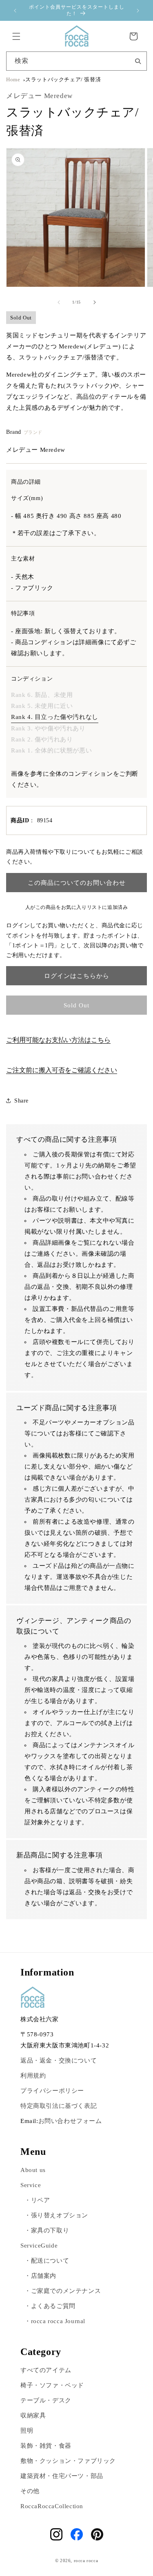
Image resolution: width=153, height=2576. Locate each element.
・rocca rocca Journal (55, 2321)
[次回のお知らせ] (138, 11)
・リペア (37, 2200)
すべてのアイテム (46, 2370)
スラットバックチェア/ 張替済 (63, 80)
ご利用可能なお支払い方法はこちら (58, 1040)
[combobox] (76, 61)
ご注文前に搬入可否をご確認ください (62, 1070)
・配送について (47, 2261)
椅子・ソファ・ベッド (52, 2385)
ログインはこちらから (77, 976)
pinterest (97, 2534)
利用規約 (33, 2076)
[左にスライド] (59, 302)
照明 (27, 2431)
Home (13, 80)
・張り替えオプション (56, 2215)
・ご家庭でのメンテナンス (63, 2291)
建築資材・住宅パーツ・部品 (62, 2476)
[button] (16, 36)
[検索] (138, 60)
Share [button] (21, 1101)
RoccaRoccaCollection (52, 2506)
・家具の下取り (47, 2230)
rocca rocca (86, 2560)
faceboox (77, 2534)
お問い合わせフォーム (70, 2121)
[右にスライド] (95, 302)
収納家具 (33, 2415)
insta (56, 2534)
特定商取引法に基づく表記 (59, 2106)
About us (33, 2170)
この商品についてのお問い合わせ (77, 883)
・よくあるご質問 (50, 2306)
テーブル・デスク (46, 2400)
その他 (30, 2491)
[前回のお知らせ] (15, 11)
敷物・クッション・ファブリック (68, 2461)
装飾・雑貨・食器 (46, 2446)
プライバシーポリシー (52, 2091)
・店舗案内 (40, 2276)
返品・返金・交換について (59, 2060)
